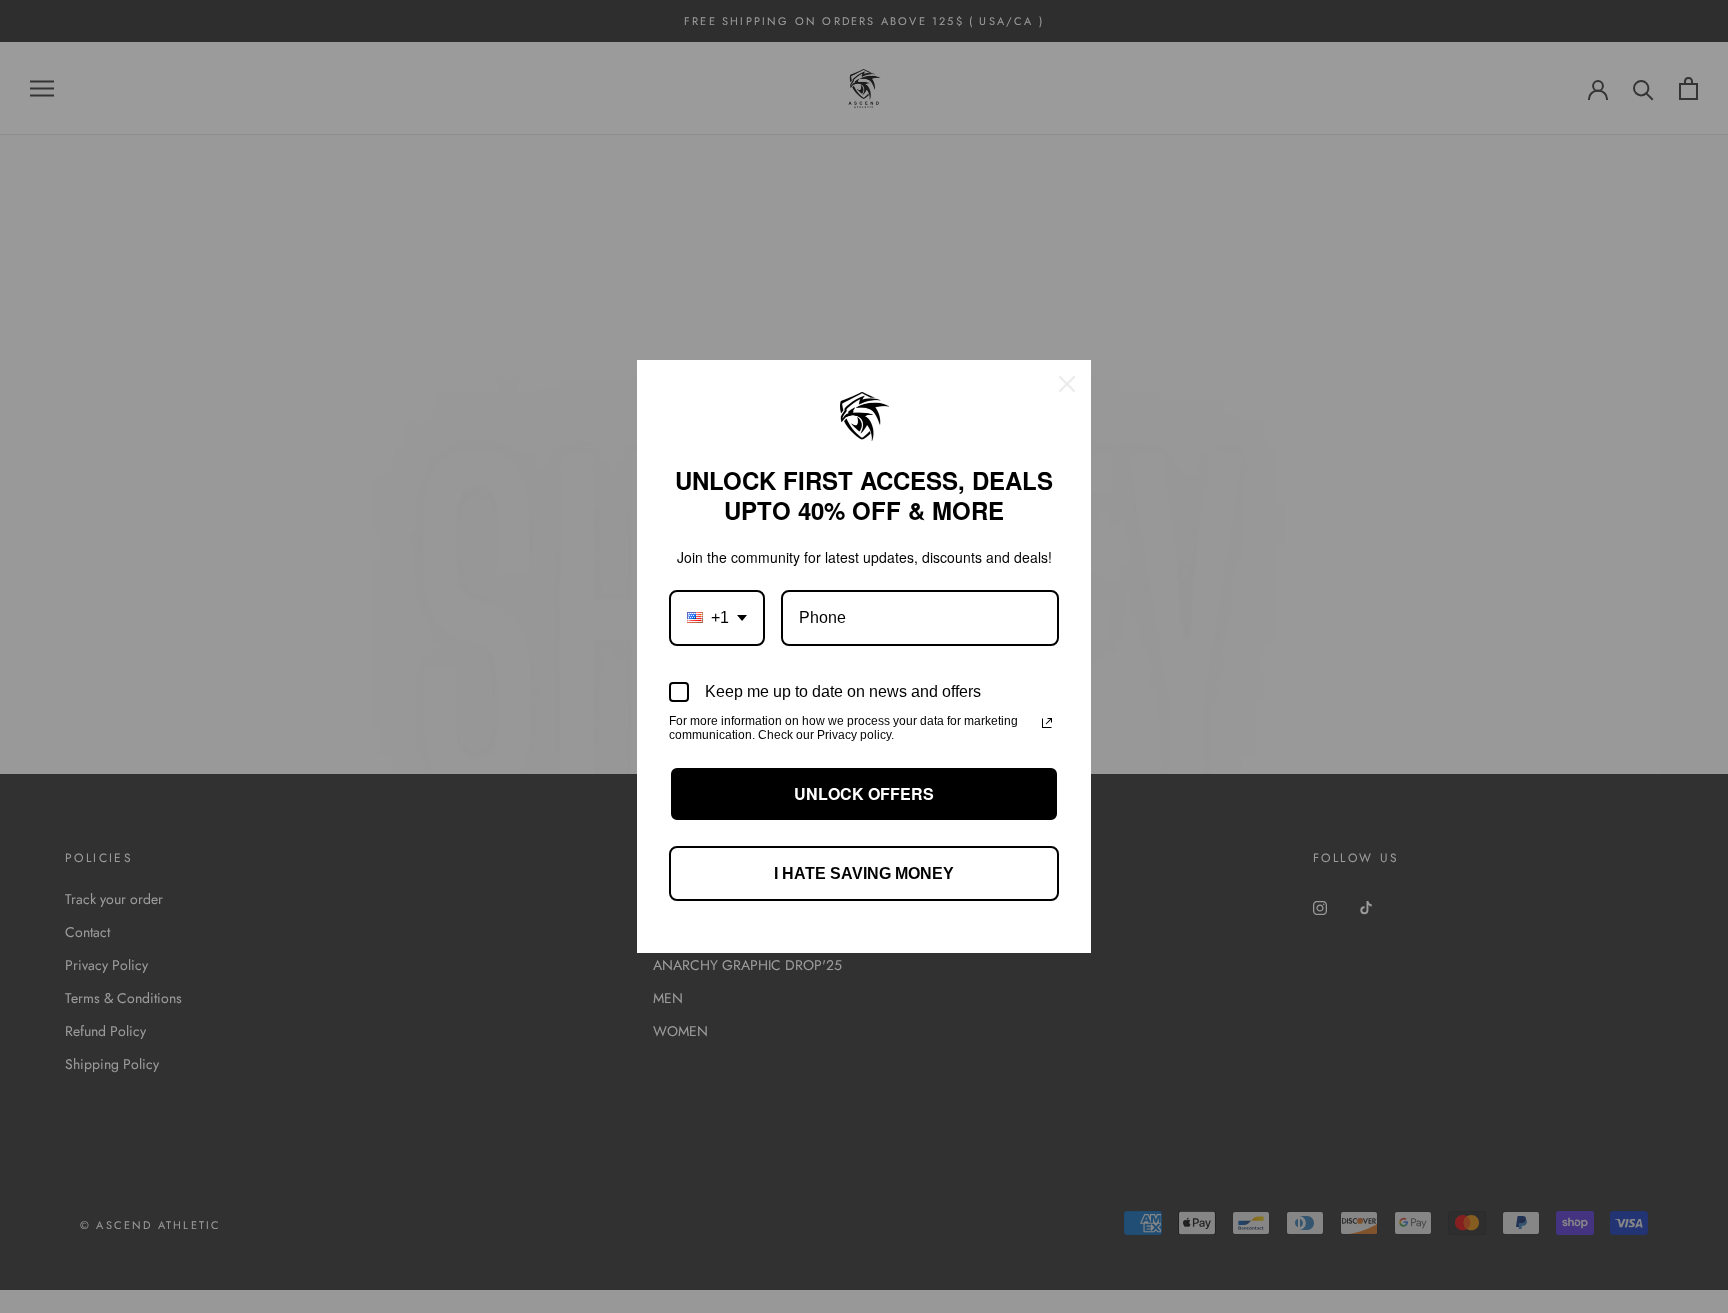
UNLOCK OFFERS (864, 793)
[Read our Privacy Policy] (1047, 723)
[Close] (1067, 384)
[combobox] (717, 617)
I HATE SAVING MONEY (864, 873)
